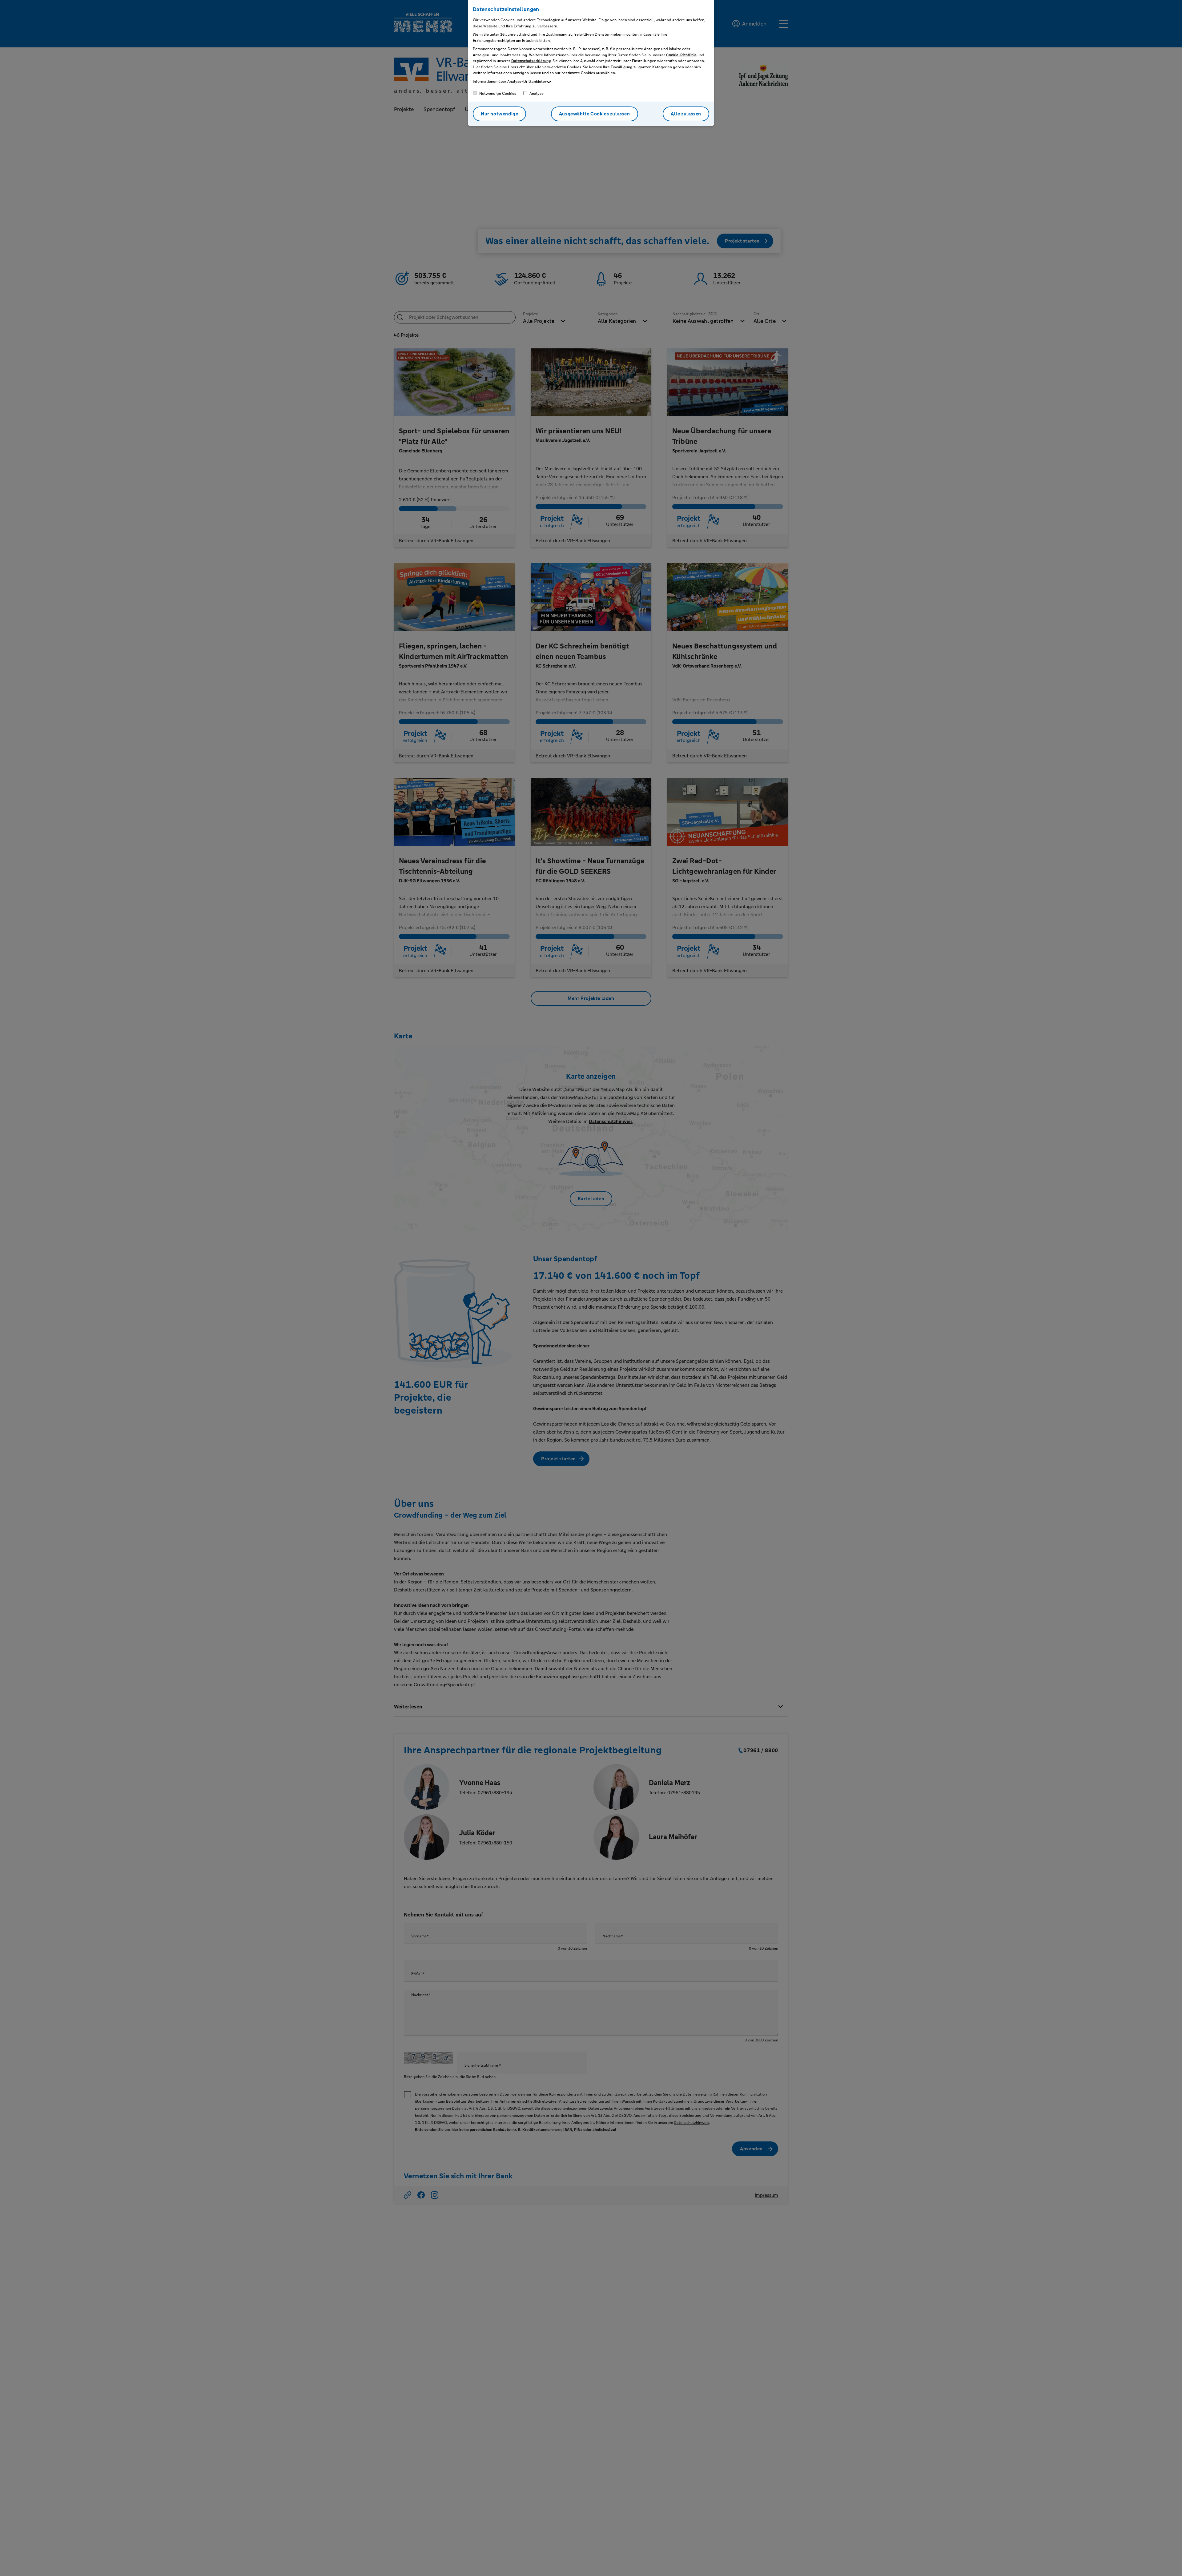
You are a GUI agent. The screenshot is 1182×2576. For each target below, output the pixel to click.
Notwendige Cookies (497, 94)
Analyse (536, 94)
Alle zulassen (686, 114)
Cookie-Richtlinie (681, 55)
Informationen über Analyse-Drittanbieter (510, 82)
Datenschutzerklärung (531, 61)
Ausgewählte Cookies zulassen (595, 114)
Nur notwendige (499, 114)
